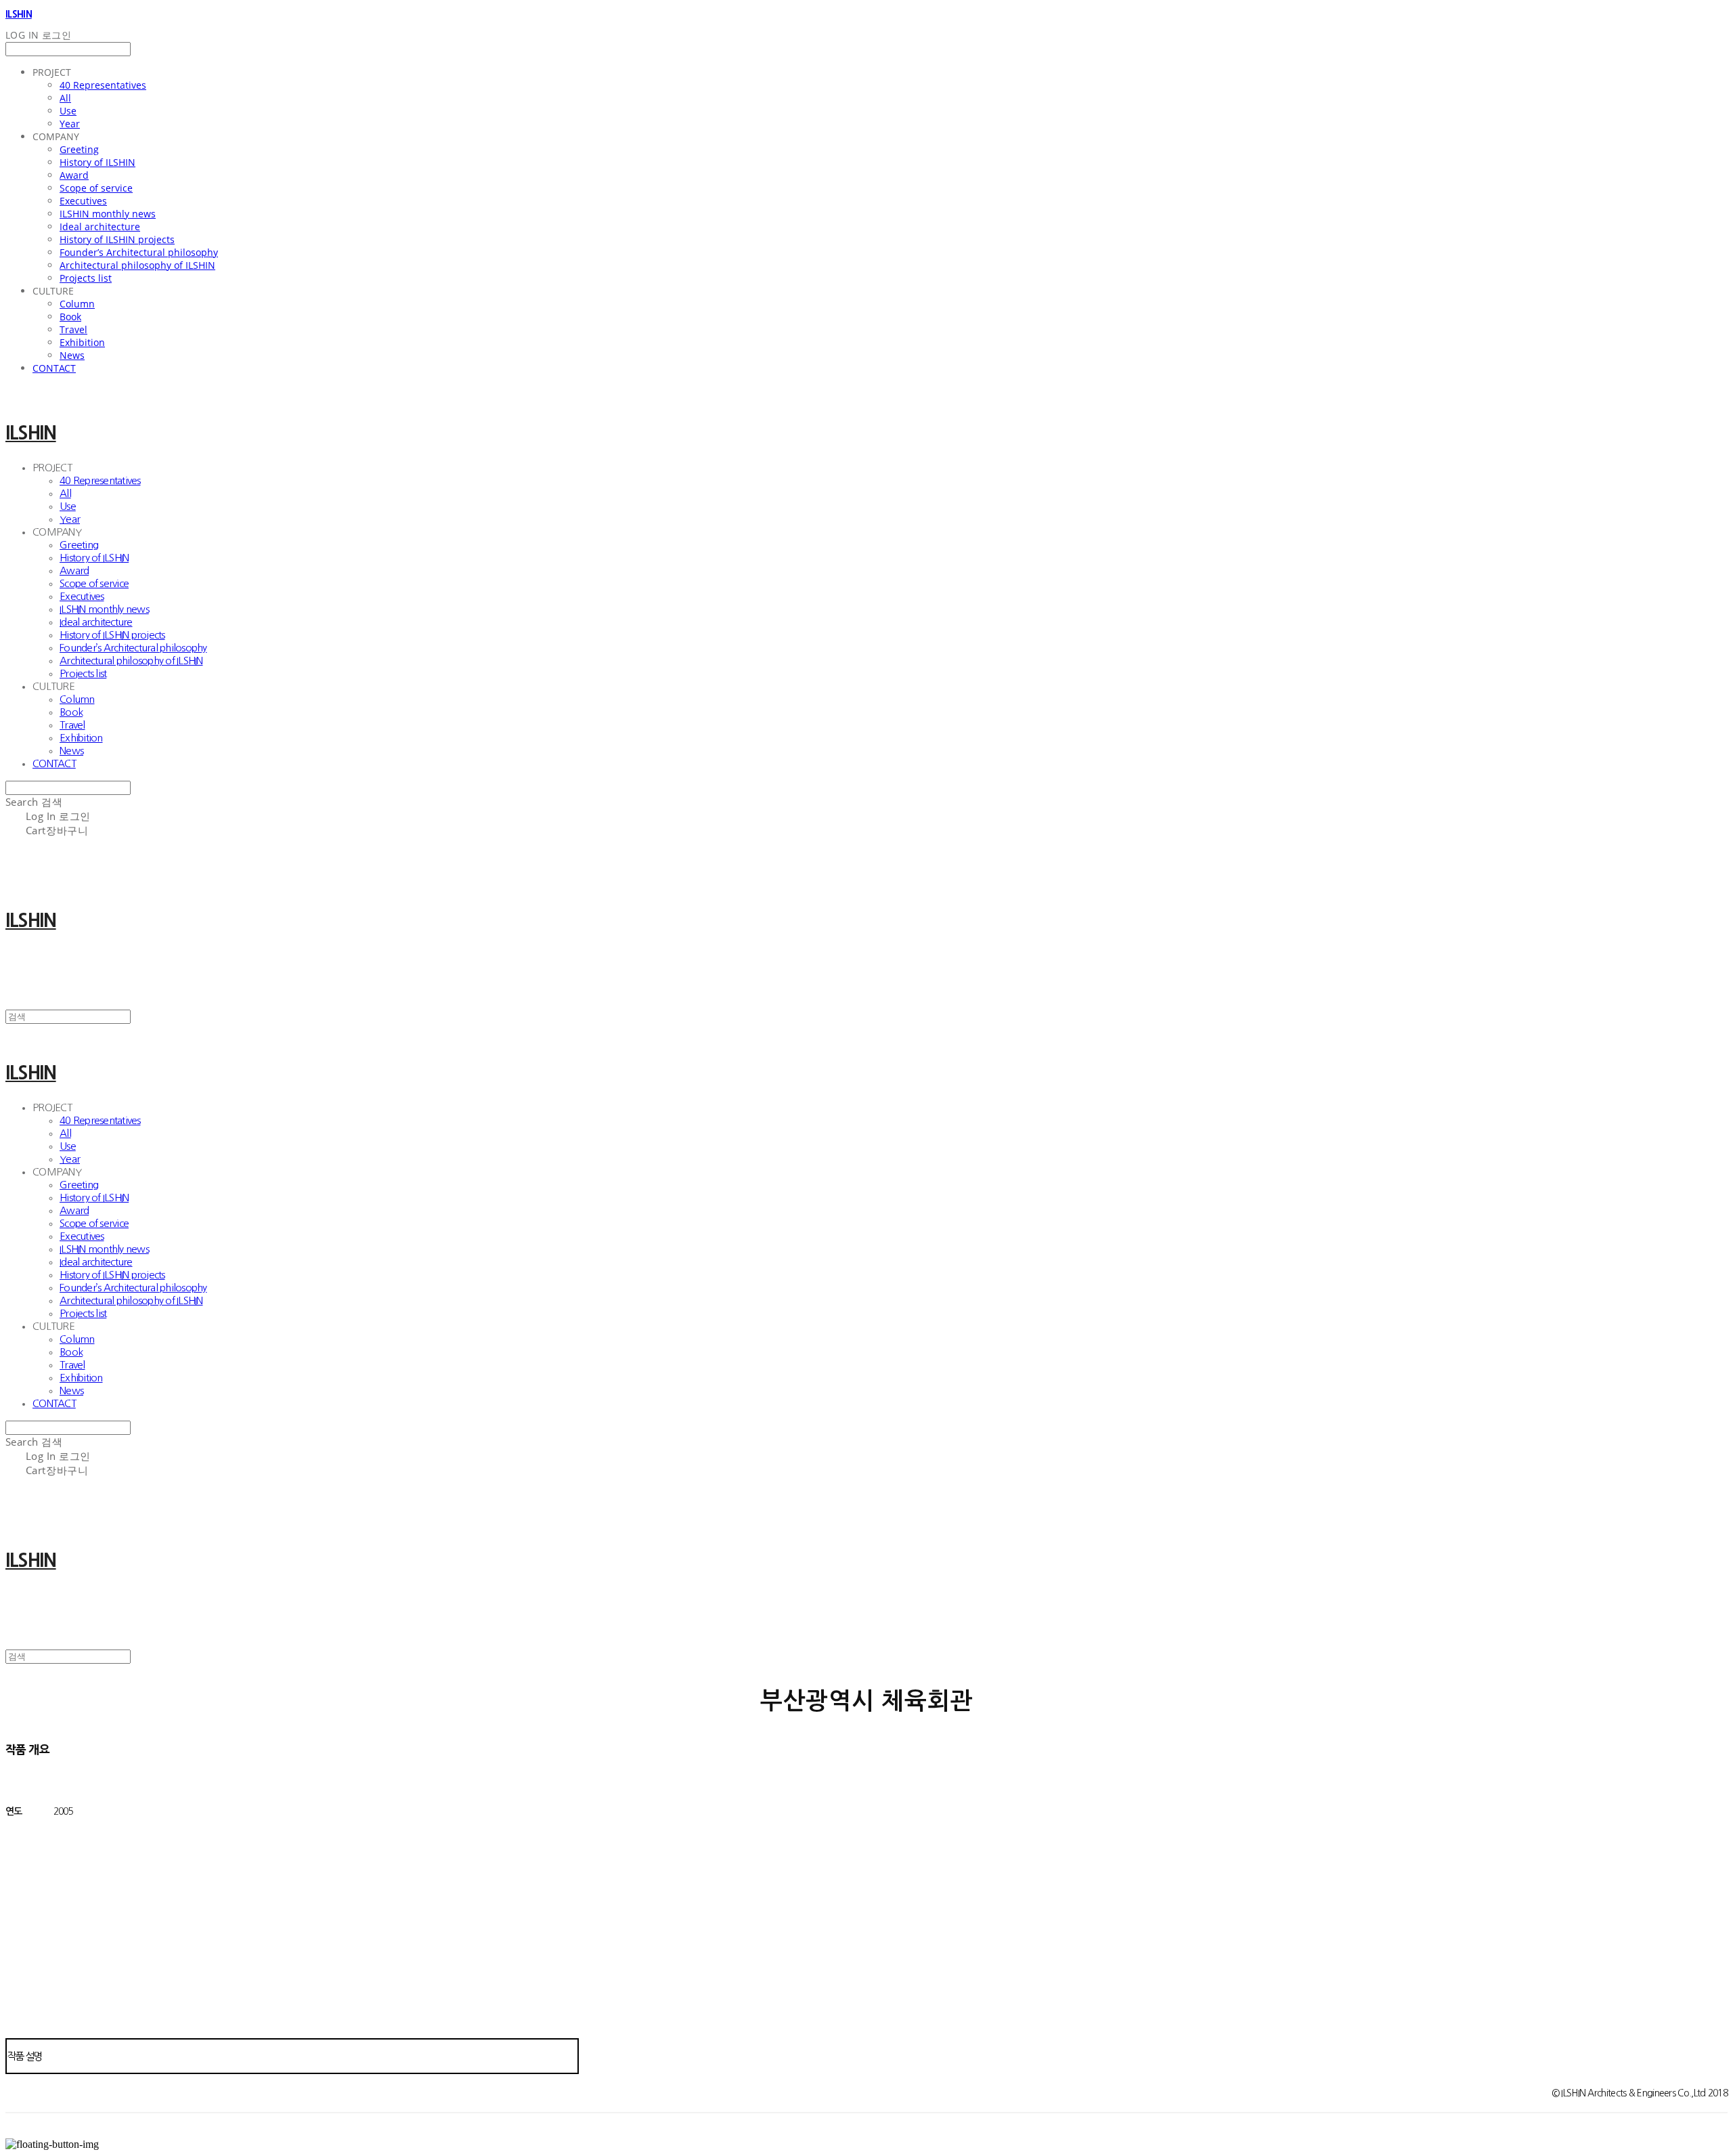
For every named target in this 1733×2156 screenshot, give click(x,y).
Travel (73, 329)
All (65, 98)
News (72, 355)
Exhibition (82, 342)
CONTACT (54, 368)
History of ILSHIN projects (117, 239)
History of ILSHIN (97, 162)
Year (70, 124)
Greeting (79, 149)
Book (70, 317)
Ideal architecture (100, 227)
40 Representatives (103, 85)
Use (68, 111)
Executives (83, 201)
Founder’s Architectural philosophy (139, 252)
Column (77, 304)
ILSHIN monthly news (108, 214)
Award (74, 175)
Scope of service (96, 188)
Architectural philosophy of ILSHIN (137, 265)
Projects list (86, 278)
